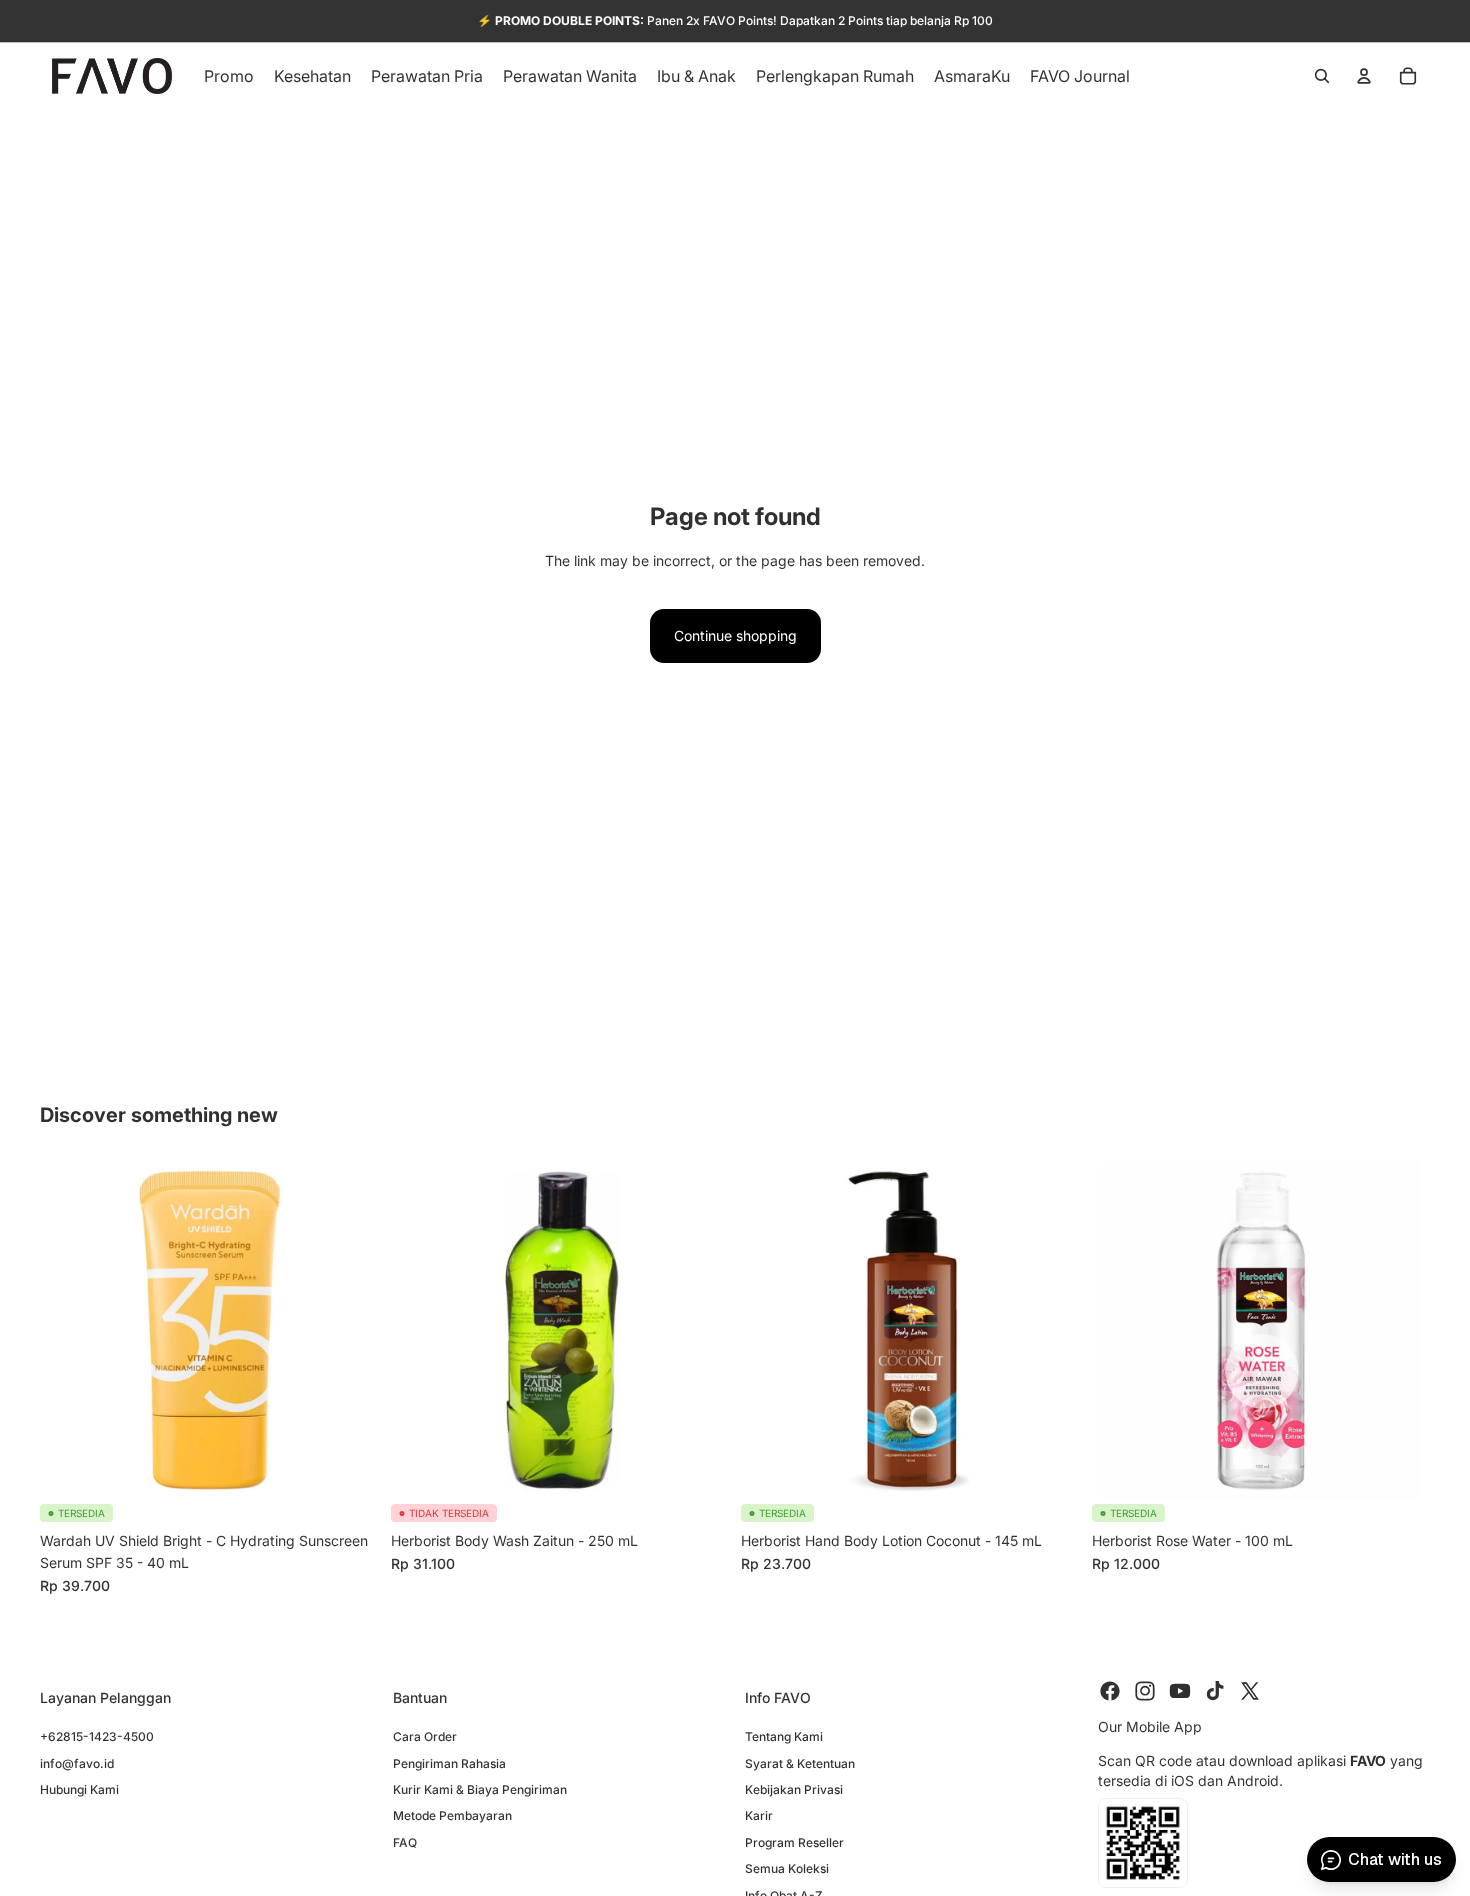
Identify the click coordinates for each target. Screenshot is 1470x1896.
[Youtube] (1180, 1691)
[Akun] (1364, 76)
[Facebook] (1110, 1691)
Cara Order (425, 1737)
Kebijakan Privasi (794, 1789)
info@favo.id (77, 1763)
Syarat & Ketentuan (800, 1763)
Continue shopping (735, 635)
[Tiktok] (1215, 1691)
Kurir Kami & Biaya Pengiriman (480, 1789)
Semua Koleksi (787, 1869)
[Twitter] (1250, 1691)
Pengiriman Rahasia (449, 1763)
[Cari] (1322, 76)
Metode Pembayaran (452, 1816)
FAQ (405, 1842)
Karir (759, 1816)
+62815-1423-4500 (97, 1737)
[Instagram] (1145, 1691)
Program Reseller (794, 1842)
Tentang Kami (784, 1737)
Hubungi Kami (79, 1789)
